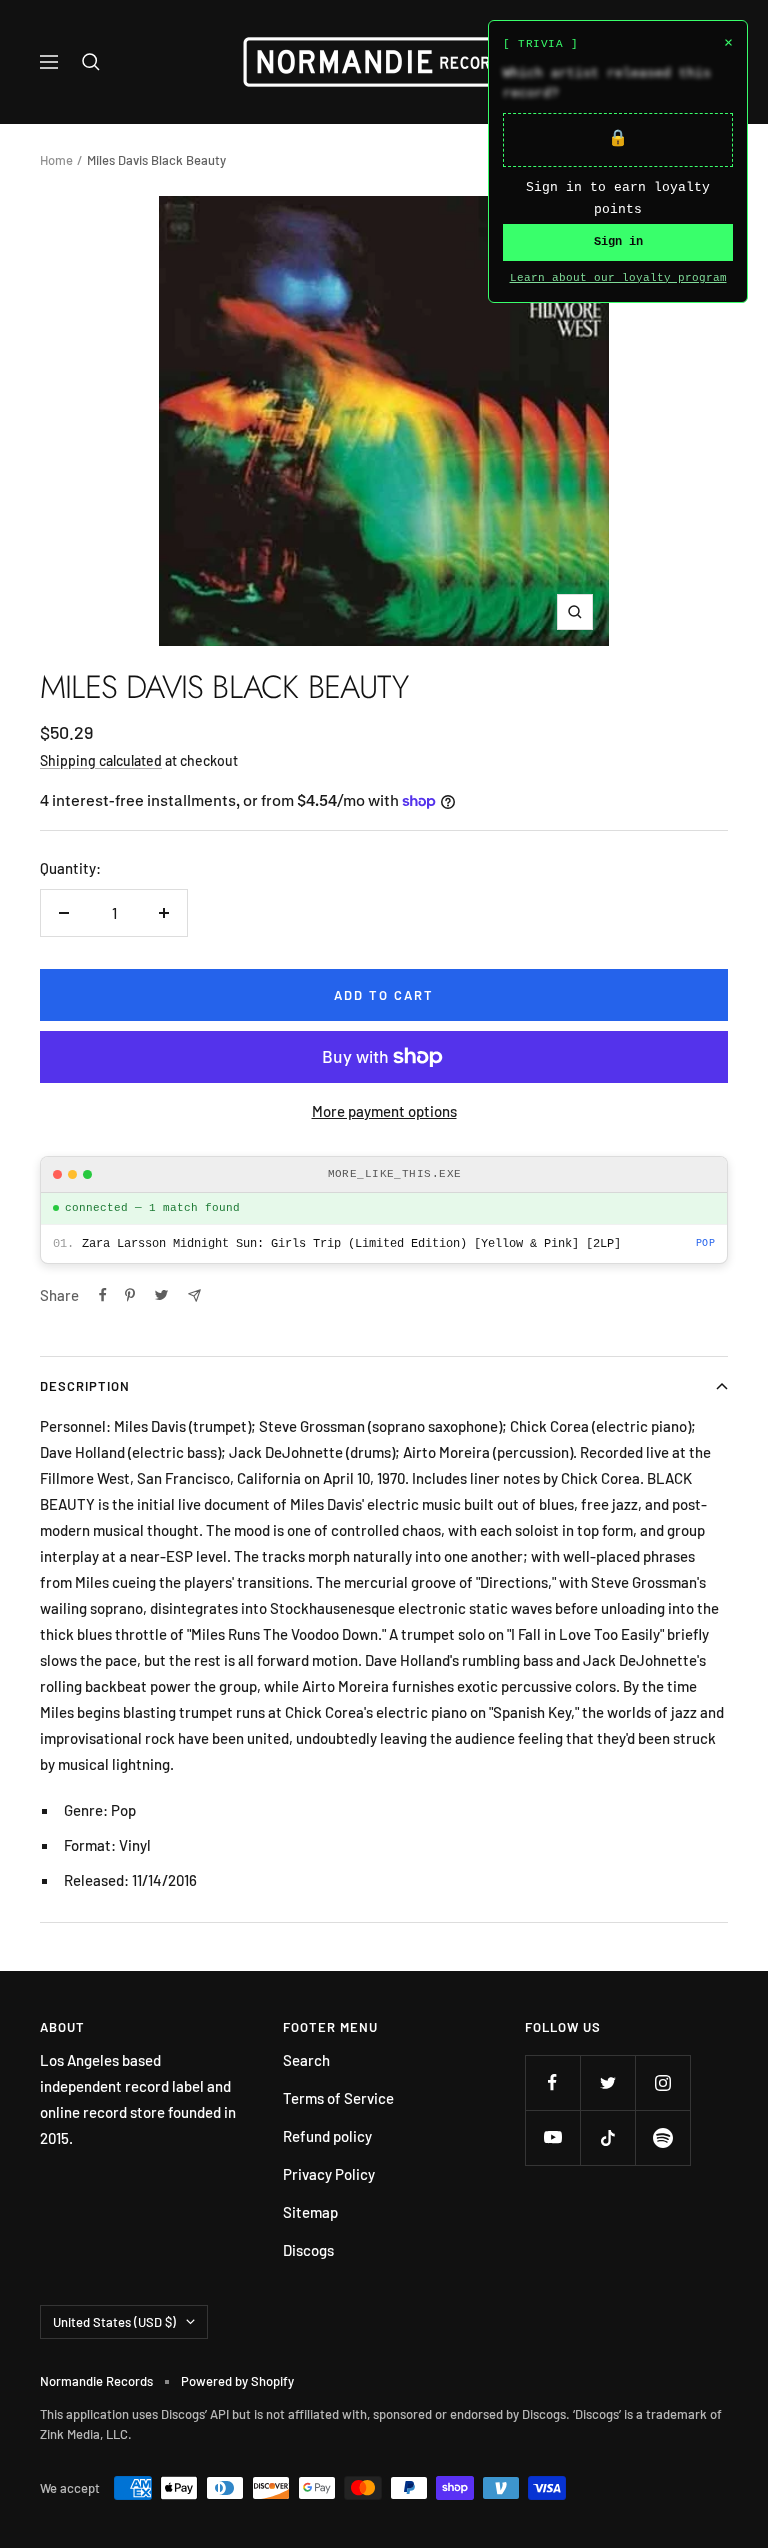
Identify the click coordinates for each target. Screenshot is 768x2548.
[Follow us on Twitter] (607, 2082)
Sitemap (310, 2212)
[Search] (91, 62)
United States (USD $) (114, 2322)
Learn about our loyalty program (618, 278)
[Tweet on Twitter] (161, 1295)
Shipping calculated (101, 760)
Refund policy (327, 2136)
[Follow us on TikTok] (607, 2137)
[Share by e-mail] (194, 1295)
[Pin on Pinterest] (130, 1295)
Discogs (308, 2250)
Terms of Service (338, 2098)
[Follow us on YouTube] (552, 2137)
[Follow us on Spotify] (662, 2137)
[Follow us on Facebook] (552, 2082)
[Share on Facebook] (103, 1295)
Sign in (618, 242)
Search (306, 2060)
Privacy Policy (329, 2174)
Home (56, 160)
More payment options (384, 1111)
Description (85, 1386)
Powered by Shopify (237, 2381)
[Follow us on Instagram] (662, 2082)
